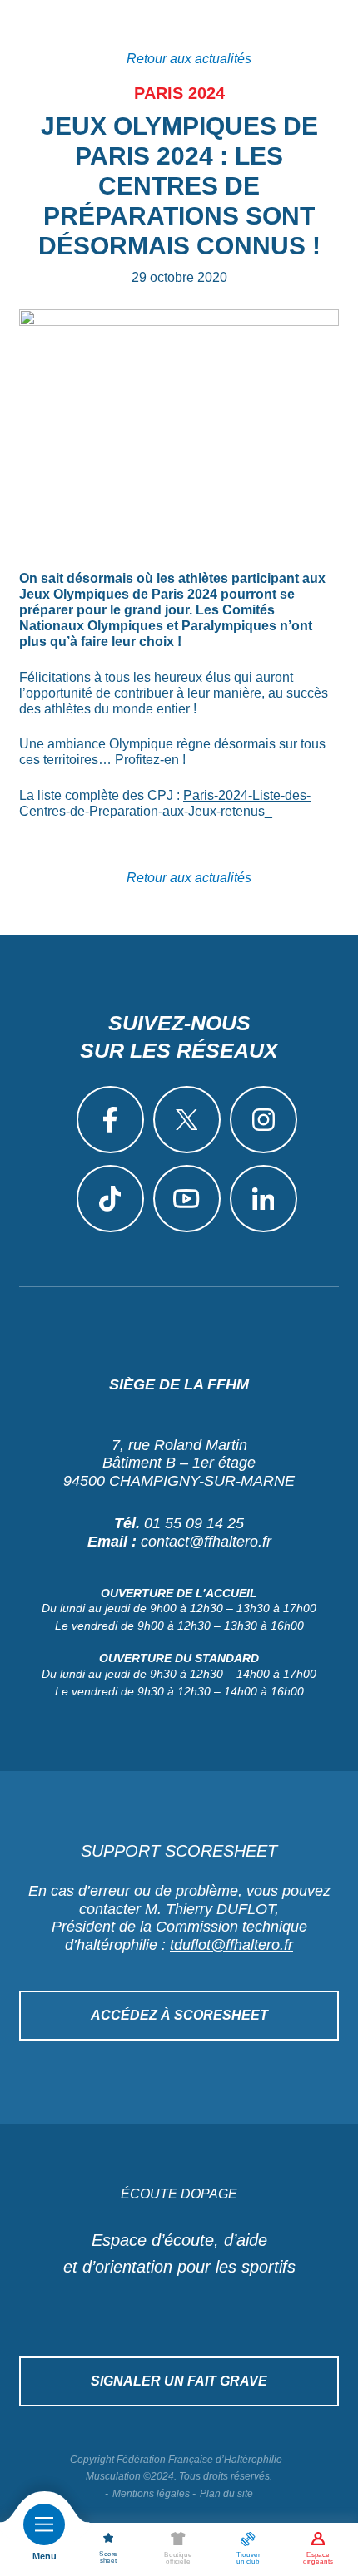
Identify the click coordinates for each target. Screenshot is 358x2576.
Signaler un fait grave (179, 2381)
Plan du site (226, 2494)
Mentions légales (151, 2494)
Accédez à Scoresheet (179, 2015)
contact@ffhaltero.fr (206, 1542)
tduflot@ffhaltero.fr (231, 1945)
